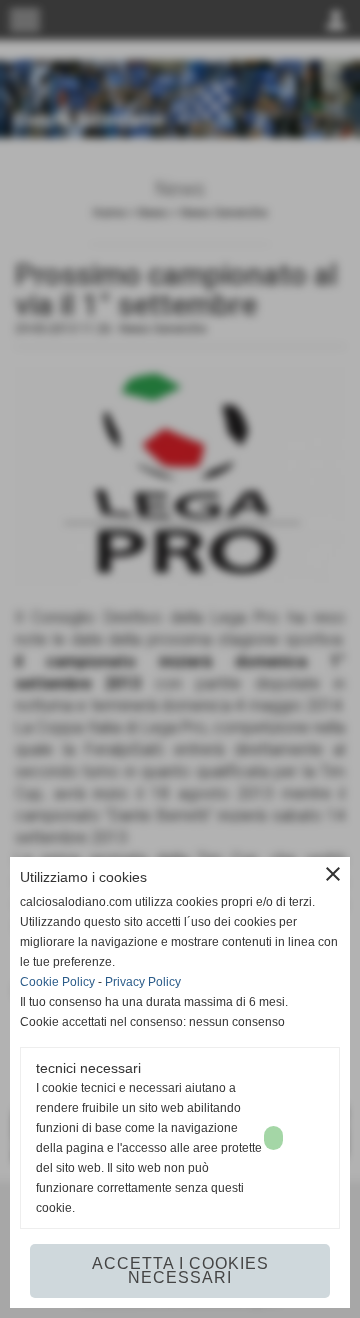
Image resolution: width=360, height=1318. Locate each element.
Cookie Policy (57, 982)
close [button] (333, 874)
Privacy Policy (143, 982)
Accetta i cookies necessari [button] (180, 1270)
